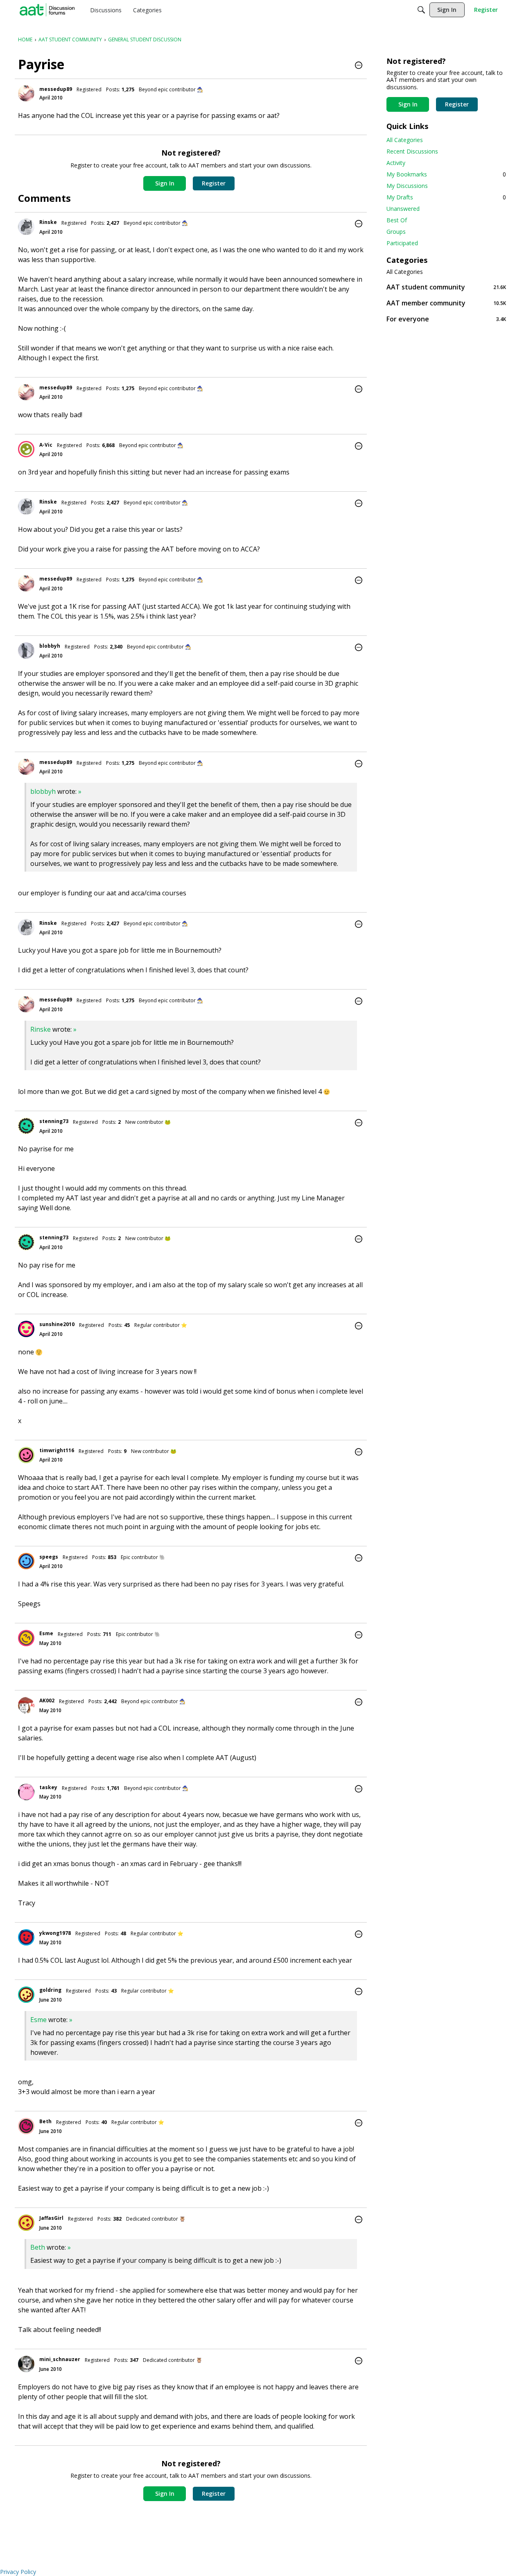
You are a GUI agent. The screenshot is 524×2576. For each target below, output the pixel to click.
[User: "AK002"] (26, 1705)
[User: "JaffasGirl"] (26, 2223)
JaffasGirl (51, 2218)
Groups (396, 232)
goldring (50, 1990)
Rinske (48, 222)
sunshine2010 (57, 1324)
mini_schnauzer (60, 2359)
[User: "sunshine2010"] (26, 1329)
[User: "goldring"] (26, 1995)
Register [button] (214, 183)
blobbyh (50, 646)
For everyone (446, 319)
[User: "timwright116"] (26, 1455)
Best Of (397, 220)
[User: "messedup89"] (26, 93)
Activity (396, 163)
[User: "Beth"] (26, 2126)
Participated (402, 243)
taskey (48, 1787)
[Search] (421, 10)
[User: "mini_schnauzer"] (26, 2364)
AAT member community (446, 303)
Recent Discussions (412, 151)
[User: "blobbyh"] (26, 651)
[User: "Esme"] (26, 1638)
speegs (49, 1557)
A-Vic (46, 445)
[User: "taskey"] (26, 1792)
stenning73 (54, 1121)
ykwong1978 (55, 1933)
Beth (45, 2121)
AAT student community (446, 287)
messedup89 (56, 89)
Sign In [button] (165, 183)
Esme (46, 1633)
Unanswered (403, 209)
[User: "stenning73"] (26, 1126)
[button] (359, 66)
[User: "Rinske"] (26, 227)
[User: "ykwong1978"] (26, 1937)
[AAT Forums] (47, 10)
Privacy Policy (18, 2572)
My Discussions (407, 186)
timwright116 (57, 1450)
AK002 (47, 1700)
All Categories (405, 140)
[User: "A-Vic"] (26, 449)
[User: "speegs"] (26, 1561)
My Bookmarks (446, 174)
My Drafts (446, 197)
